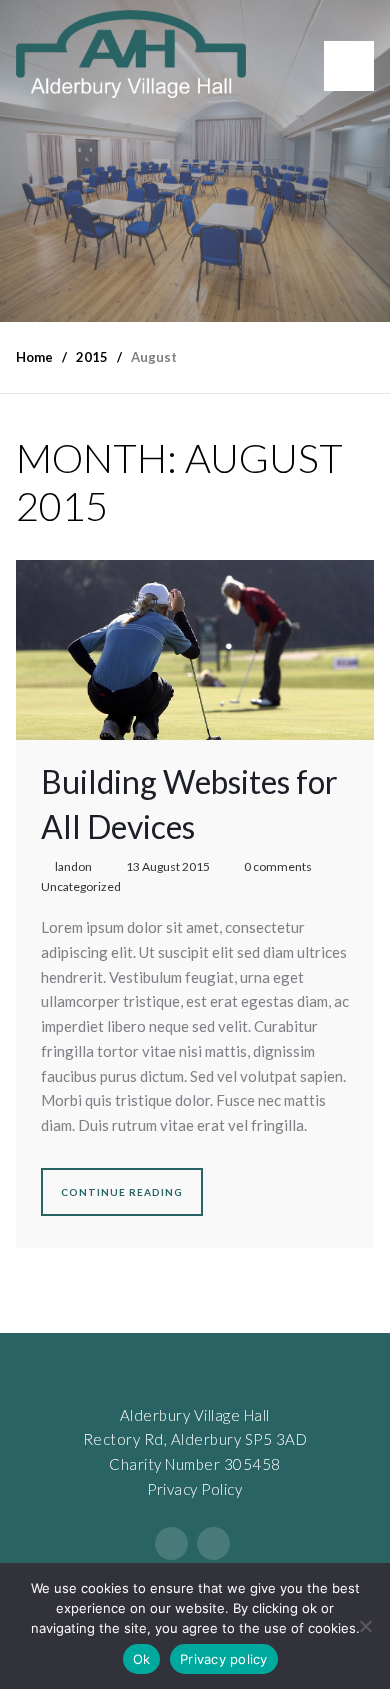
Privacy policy (224, 1659)
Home (34, 357)
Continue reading (122, 1192)
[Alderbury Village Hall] (131, 54)
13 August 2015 (168, 866)
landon (73, 866)
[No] (365, 1626)
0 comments (278, 866)
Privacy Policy (194, 1489)
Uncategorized (81, 886)
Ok (142, 1659)
